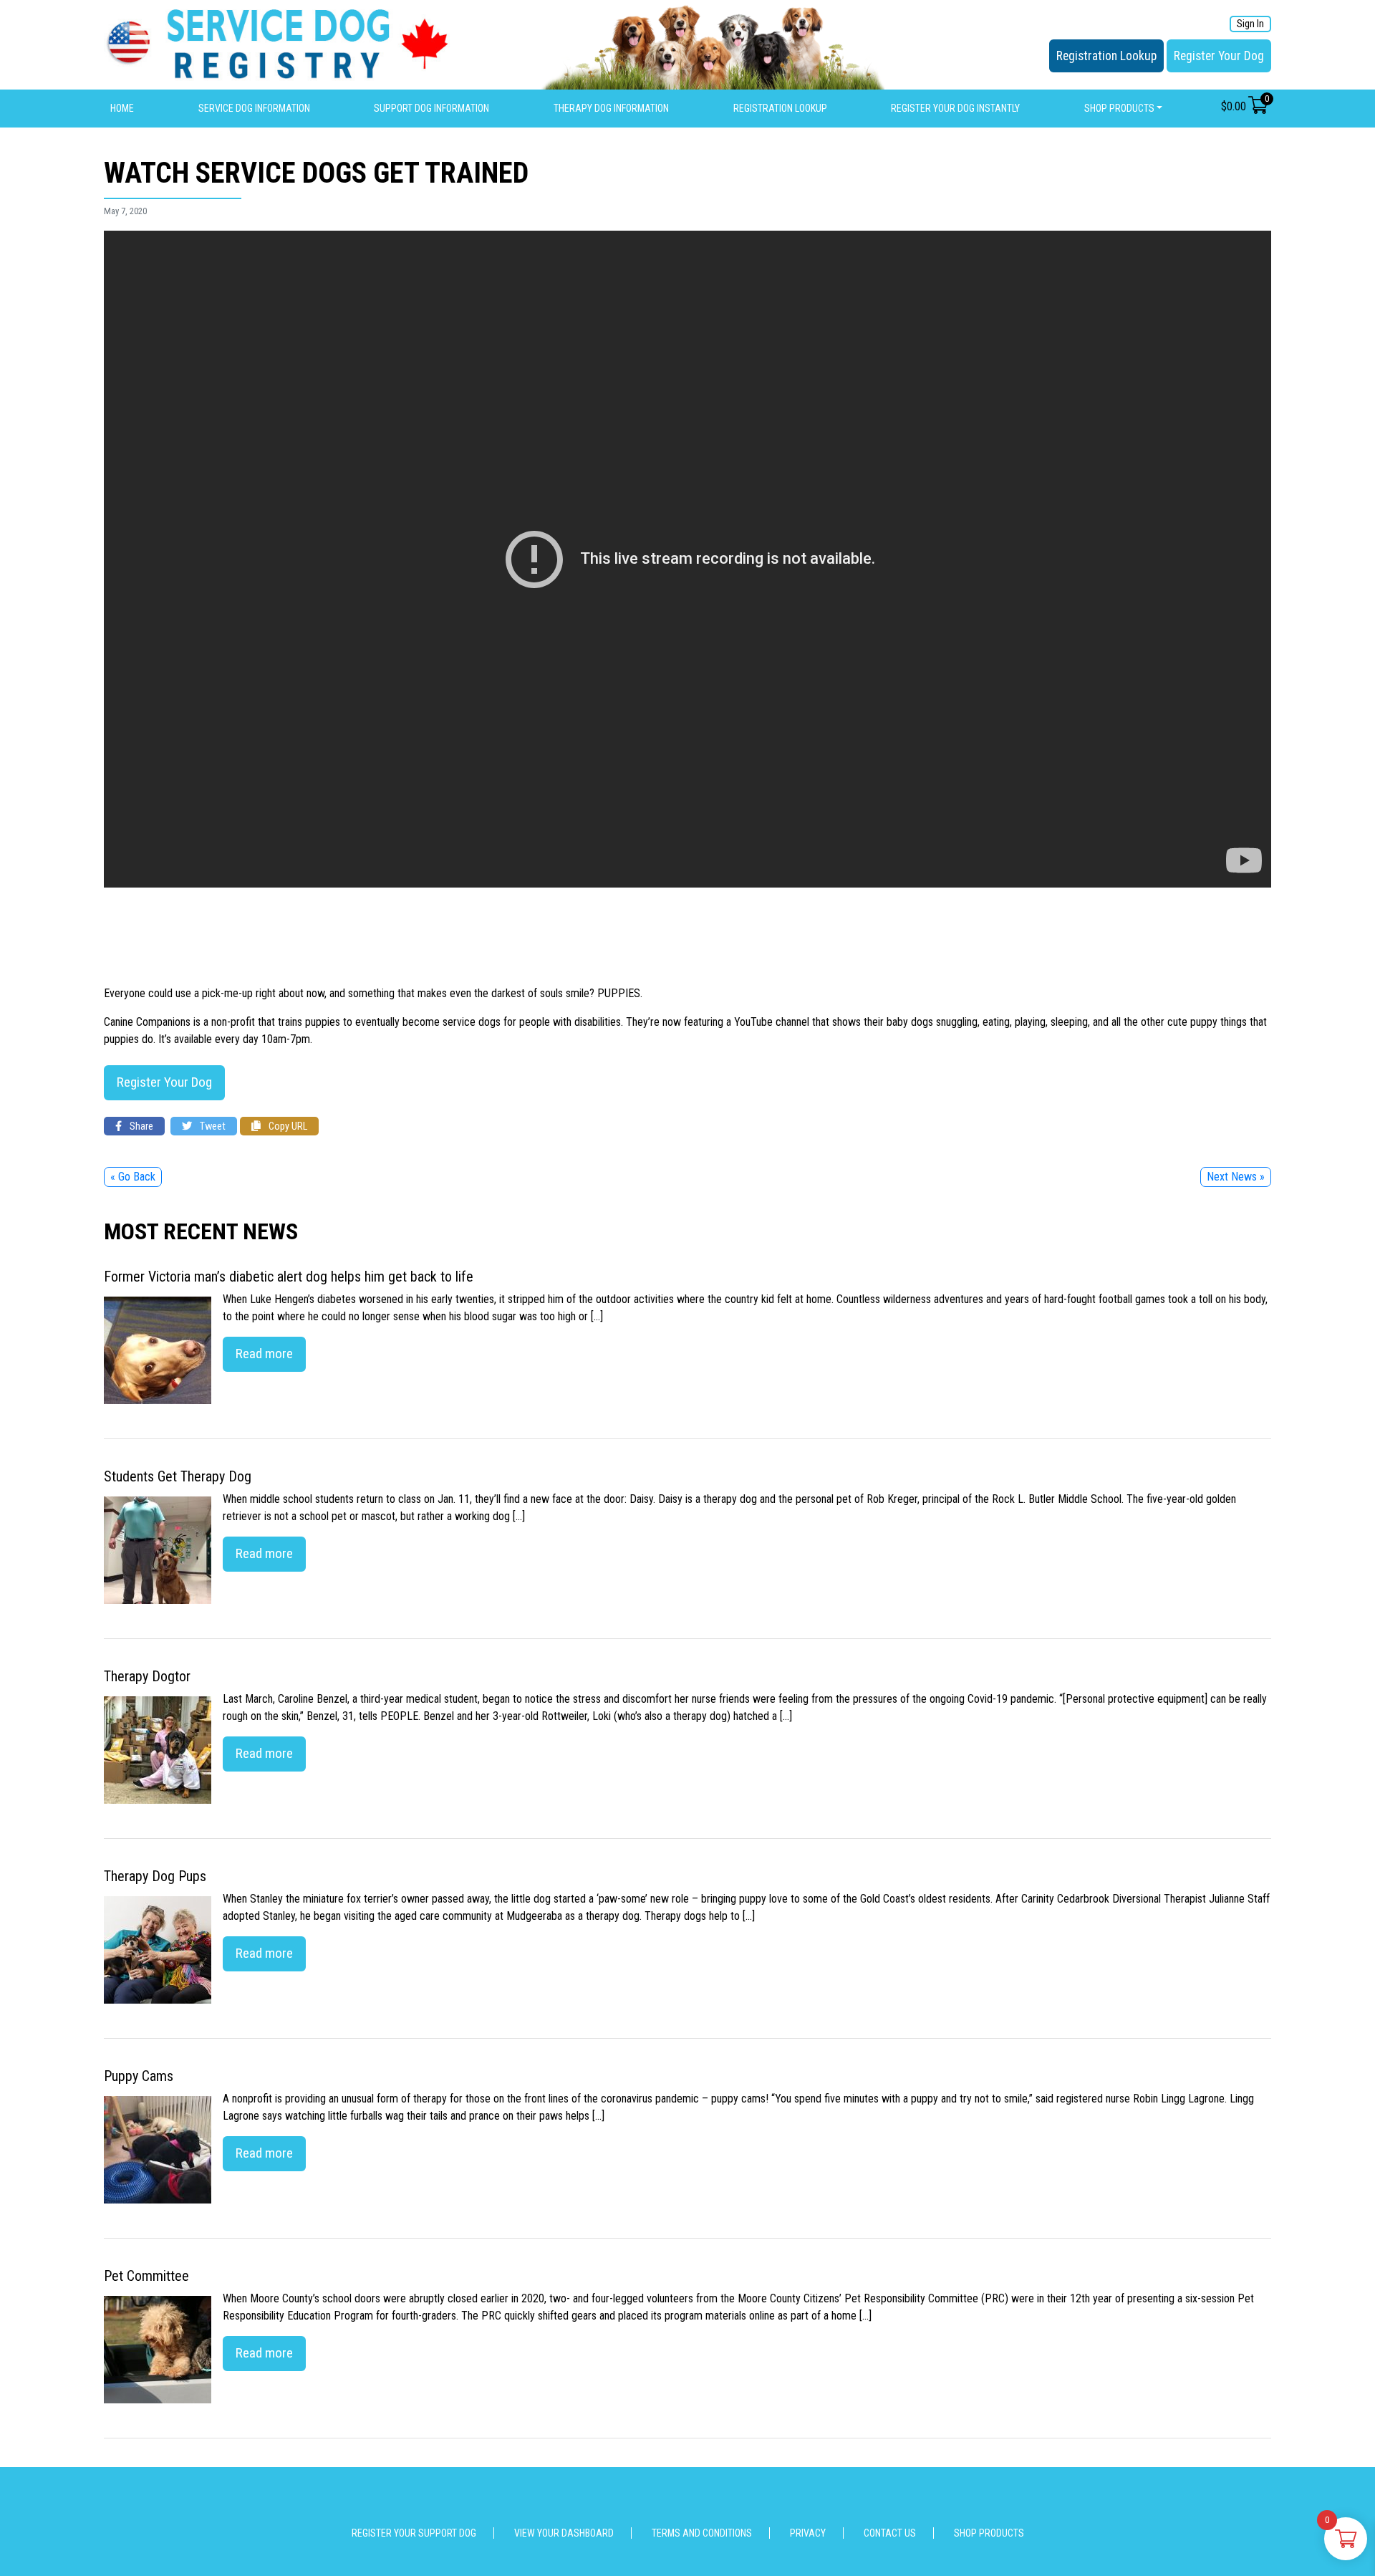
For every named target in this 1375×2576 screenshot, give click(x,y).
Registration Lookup (1106, 56)
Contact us (890, 2533)
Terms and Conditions (702, 2533)
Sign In (1250, 24)
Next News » (1236, 1177)
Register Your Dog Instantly (955, 108)
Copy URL (287, 1126)
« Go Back (133, 1177)
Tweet (212, 1126)
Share (140, 1126)
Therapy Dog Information (611, 108)
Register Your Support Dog (414, 2533)
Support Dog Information (431, 108)
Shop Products (1119, 108)
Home (122, 108)
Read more (264, 1354)
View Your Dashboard (564, 2533)
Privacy (808, 2533)
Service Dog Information (254, 108)
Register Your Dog (1219, 56)
